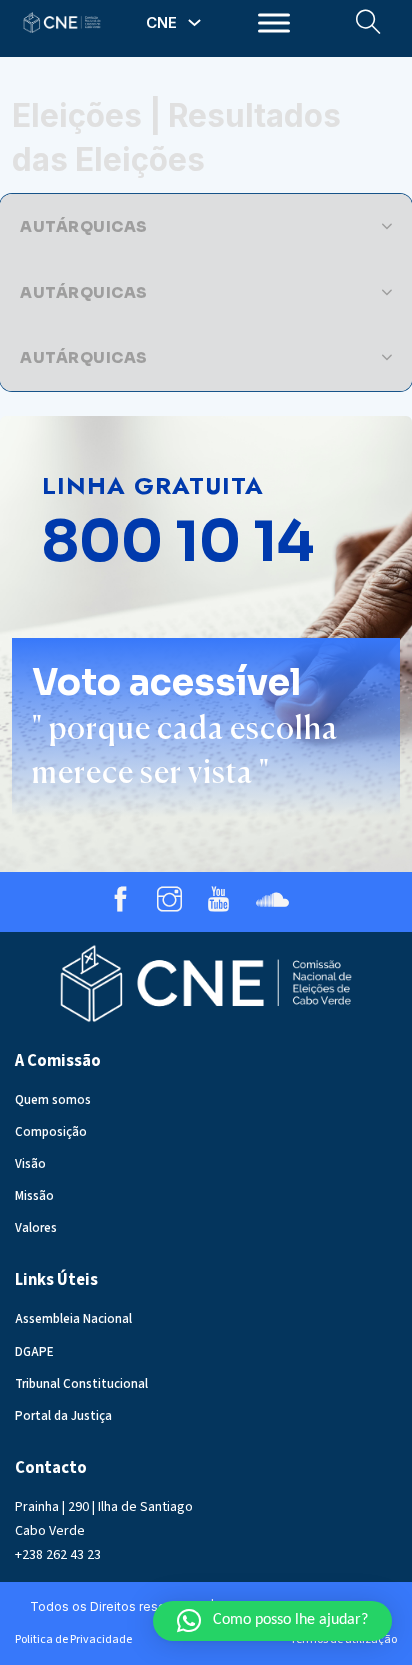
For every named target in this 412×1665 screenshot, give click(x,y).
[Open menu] (274, 23)
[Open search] (368, 22)
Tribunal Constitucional (81, 1384)
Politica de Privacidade (73, 1639)
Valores (36, 1228)
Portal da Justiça (63, 1416)
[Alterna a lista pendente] (194, 22)
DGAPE (34, 1352)
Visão (30, 1164)
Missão (34, 1196)
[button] (206, 227)
